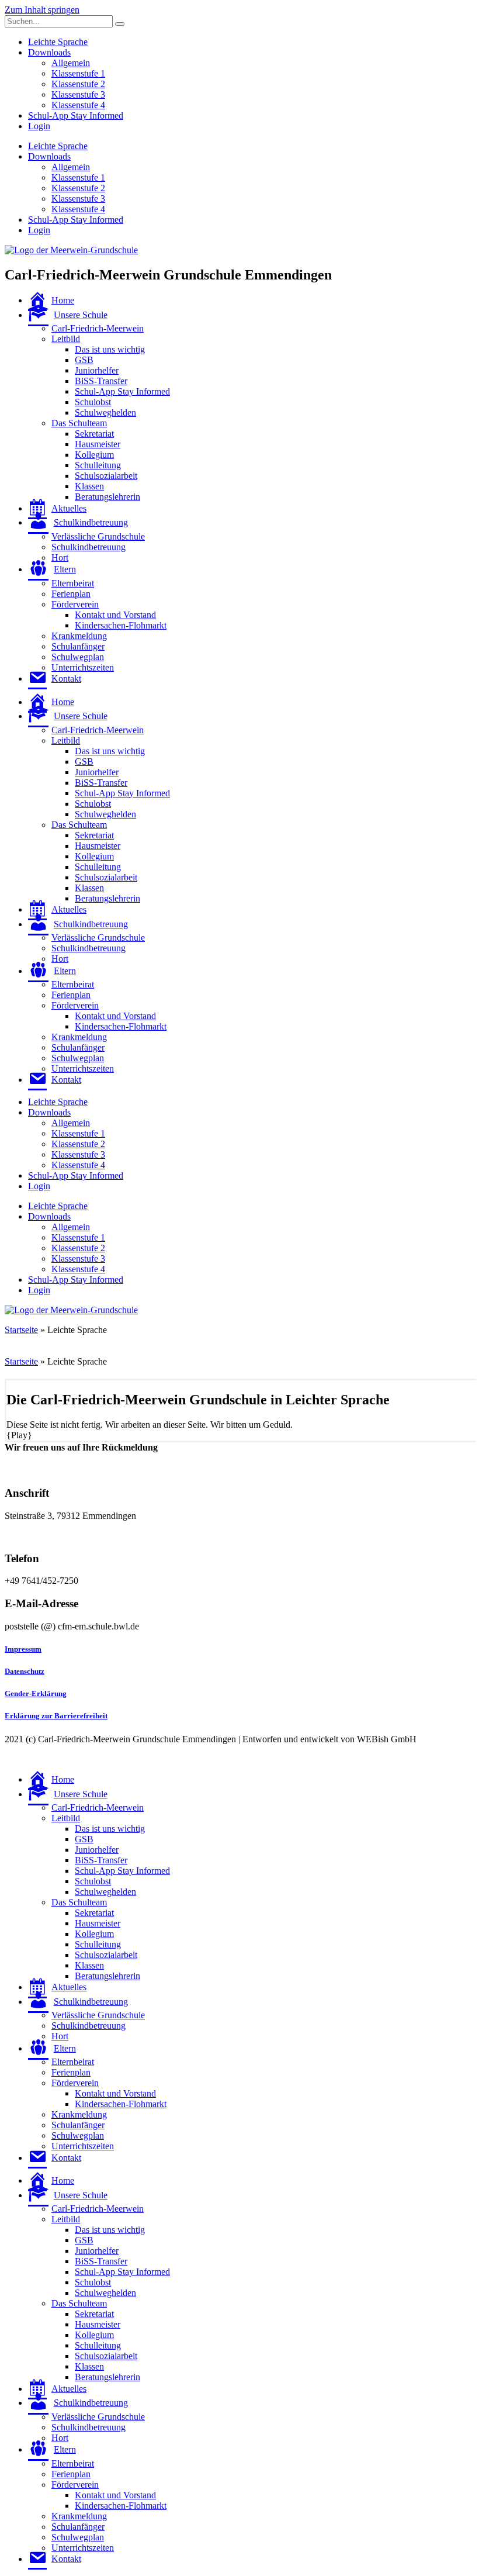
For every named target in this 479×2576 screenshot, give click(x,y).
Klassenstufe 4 (78, 105)
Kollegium (94, 455)
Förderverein (75, 604)
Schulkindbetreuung (88, 547)
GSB (84, 360)
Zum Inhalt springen (42, 10)
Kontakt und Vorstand (115, 615)
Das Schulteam (79, 423)
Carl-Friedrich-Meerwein (98, 328)
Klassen (89, 486)
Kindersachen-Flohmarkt (121, 625)
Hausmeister (98, 444)
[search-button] (120, 24)
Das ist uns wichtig (110, 349)
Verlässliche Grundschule (98, 536)
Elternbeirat (73, 583)
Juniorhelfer (97, 370)
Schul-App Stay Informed (76, 115)
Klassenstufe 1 (78, 73)
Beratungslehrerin (107, 497)
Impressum (23, 1649)
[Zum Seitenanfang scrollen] (8, 1759)
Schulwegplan (78, 657)
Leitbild (66, 339)
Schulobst (93, 402)
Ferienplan (71, 594)
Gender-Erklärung (36, 1693)
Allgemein (71, 63)
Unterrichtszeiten (83, 667)
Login (39, 126)
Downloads (49, 52)
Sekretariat (94, 434)
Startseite (21, 1330)
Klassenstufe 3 (78, 94)
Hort (60, 557)
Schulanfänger (78, 646)
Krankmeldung (79, 636)
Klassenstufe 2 (78, 84)
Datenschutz (25, 1671)
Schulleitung (98, 465)
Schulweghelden (105, 412)
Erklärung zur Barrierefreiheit (56, 1716)
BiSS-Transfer (101, 381)
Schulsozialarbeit (106, 476)
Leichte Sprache (58, 42)
